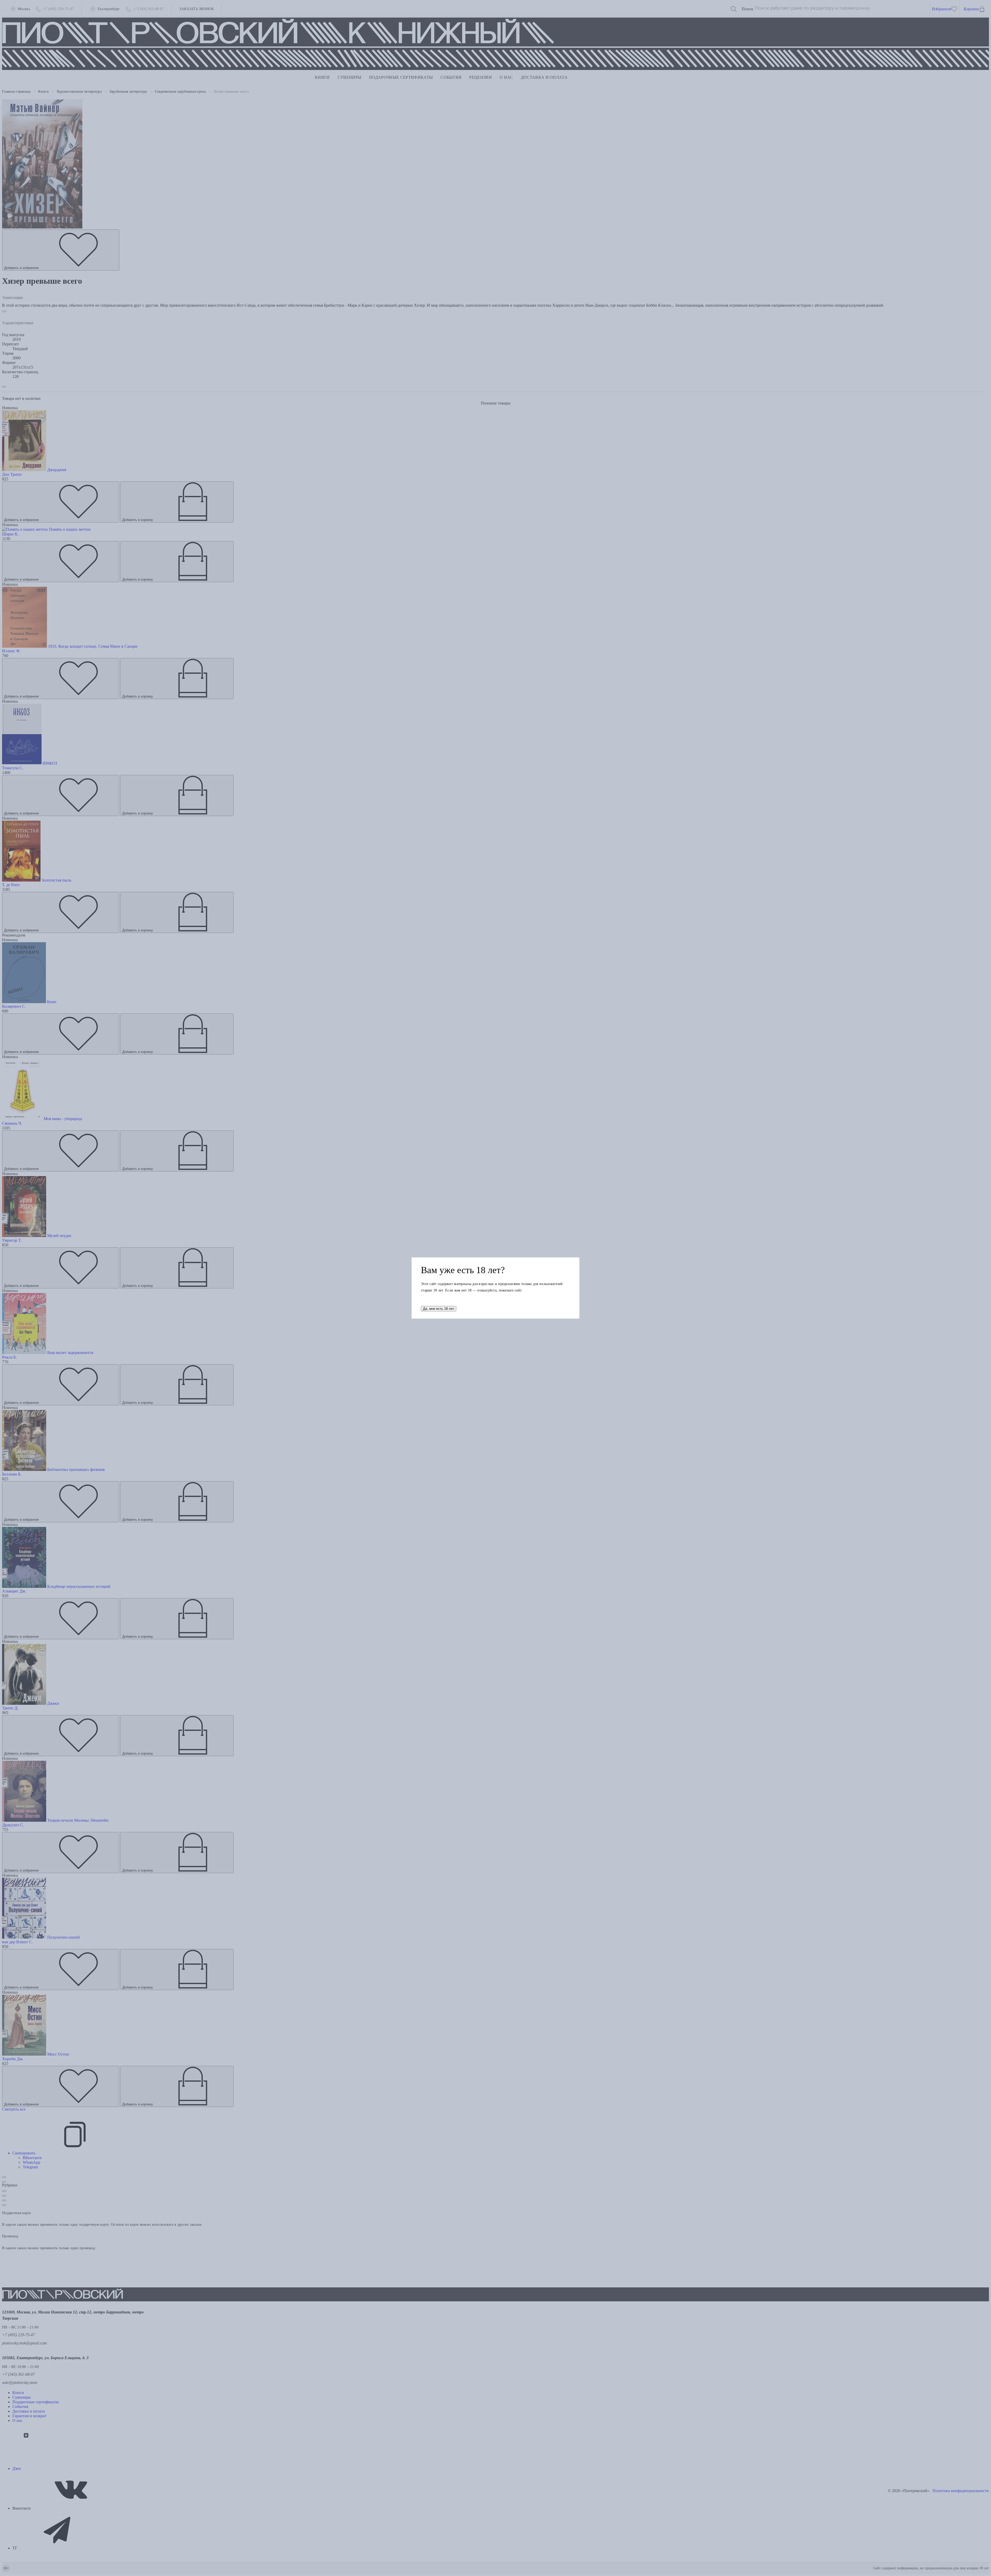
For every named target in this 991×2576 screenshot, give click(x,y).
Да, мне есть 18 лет (439, 1309)
